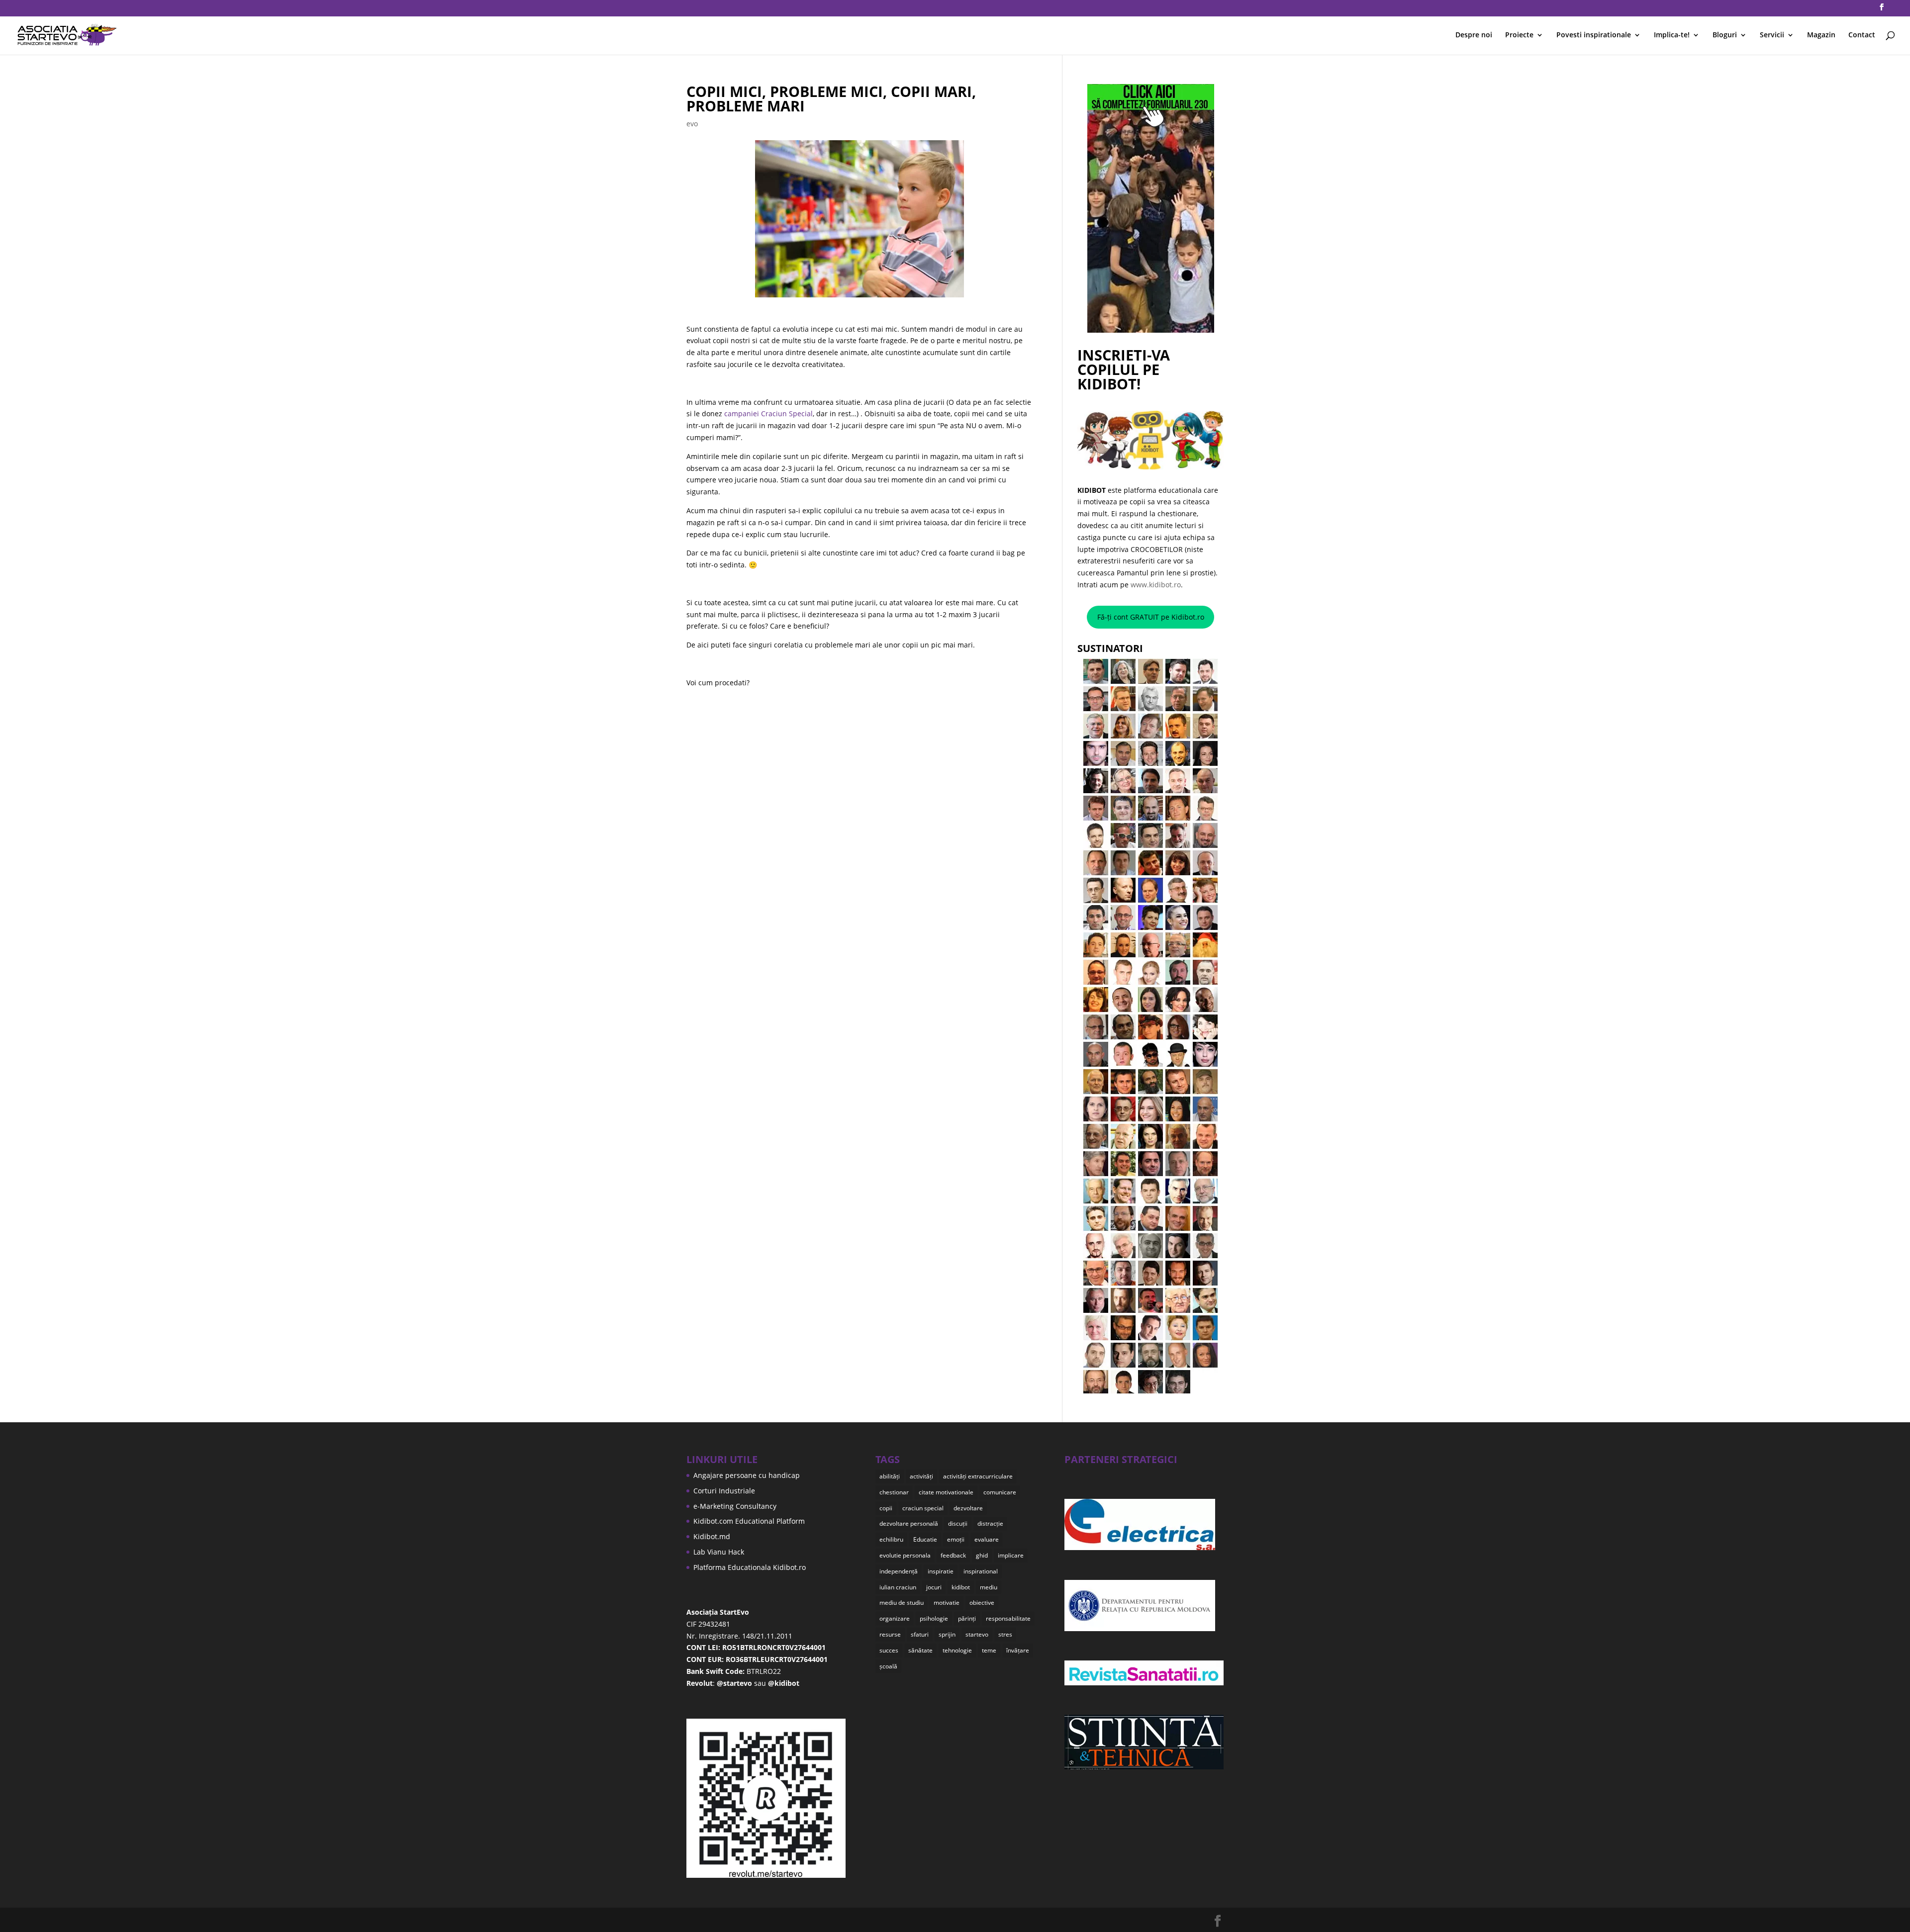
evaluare (987, 1539)
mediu (989, 1587)
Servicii (1772, 35)
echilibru (891, 1539)
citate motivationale (946, 1492)
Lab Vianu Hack (719, 1552)
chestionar (894, 1492)
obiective (982, 1603)
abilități (890, 1476)
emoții (956, 1539)
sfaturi (920, 1634)
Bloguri (1725, 35)
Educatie (925, 1539)
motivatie (947, 1603)
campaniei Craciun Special (768, 414)
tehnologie (957, 1650)
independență (899, 1571)
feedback (953, 1555)
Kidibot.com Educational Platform (749, 1521)
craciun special (923, 1508)
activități (921, 1476)
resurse (890, 1634)
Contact (1862, 35)
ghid (982, 1555)
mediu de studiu (902, 1603)
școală (888, 1666)
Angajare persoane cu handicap (747, 1475)
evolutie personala (905, 1555)
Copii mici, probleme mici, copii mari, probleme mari (831, 98)
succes (889, 1650)
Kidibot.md (712, 1536)
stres (1005, 1634)
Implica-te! (1672, 35)
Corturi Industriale (724, 1491)
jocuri (934, 1587)
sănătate (920, 1650)
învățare (1018, 1650)
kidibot (961, 1587)
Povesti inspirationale (1594, 35)
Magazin (1821, 35)
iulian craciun (898, 1587)
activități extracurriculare (978, 1476)
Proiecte (1519, 35)
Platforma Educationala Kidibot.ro (750, 1567)
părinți (967, 1618)
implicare (1011, 1555)
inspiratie (941, 1571)
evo (692, 124)
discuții (958, 1523)
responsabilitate (1008, 1618)
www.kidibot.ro (1156, 585)
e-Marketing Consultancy (735, 1506)
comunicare (1000, 1492)
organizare (895, 1618)
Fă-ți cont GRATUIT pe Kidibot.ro (1151, 617)
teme (989, 1650)
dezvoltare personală (909, 1523)
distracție (990, 1523)
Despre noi (1474, 35)
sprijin (947, 1634)
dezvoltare (968, 1508)
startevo (977, 1634)
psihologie (934, 1618)
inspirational (981, 1571)
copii (886, 1508)
